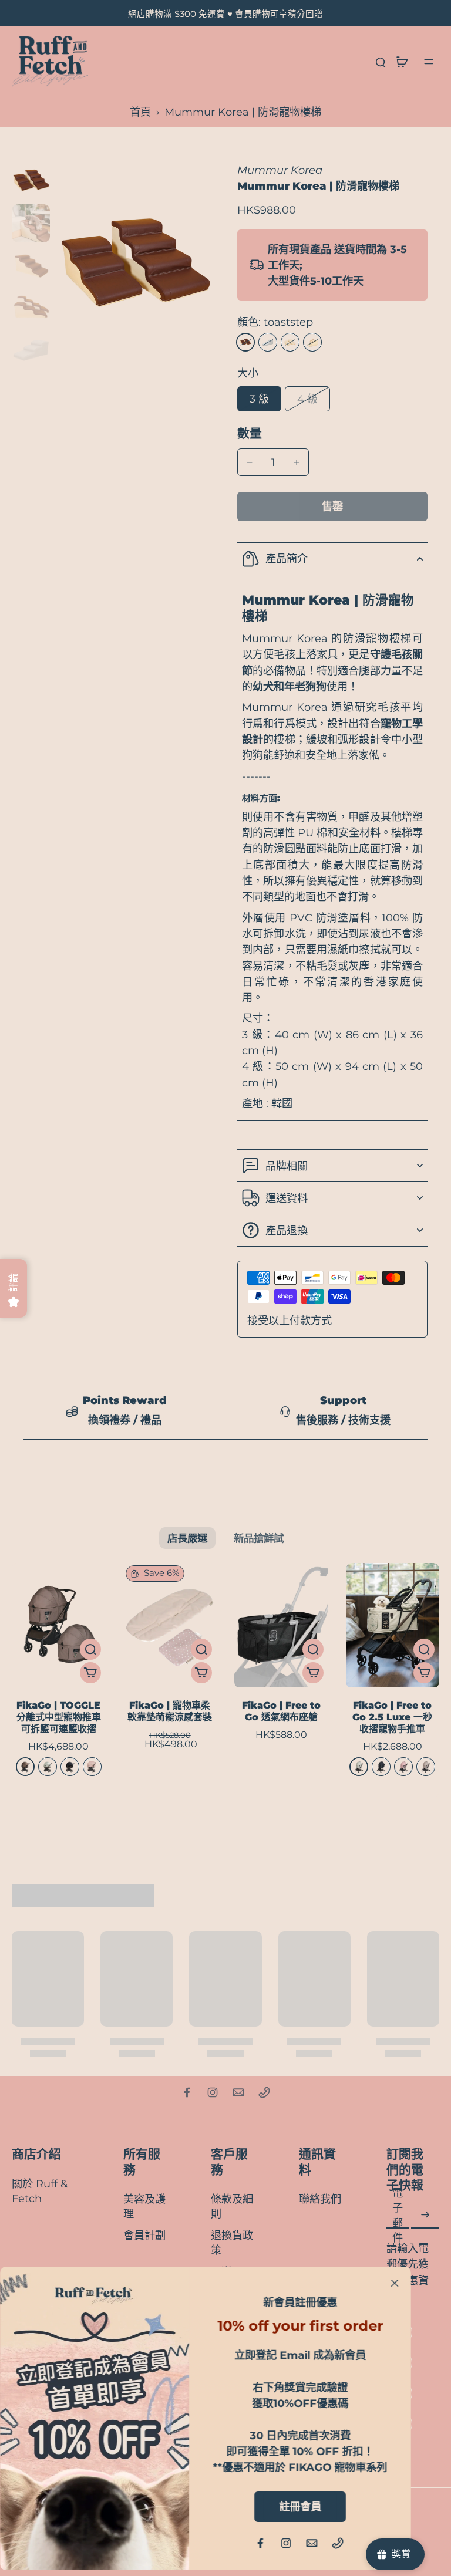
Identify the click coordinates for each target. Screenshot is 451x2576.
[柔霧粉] (403, 1767)
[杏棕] (426, 1767)
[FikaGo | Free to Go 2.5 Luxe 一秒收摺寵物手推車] (393, 1625)
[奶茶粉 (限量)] (92, 1767)
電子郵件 (398, 2215)
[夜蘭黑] (70, 1767)
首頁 (140, 112)
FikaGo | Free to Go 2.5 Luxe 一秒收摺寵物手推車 (392, 1717)
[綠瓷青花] (48, 1767)
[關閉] (395, 2283)
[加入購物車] (90, 1673)
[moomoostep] (290, 342)
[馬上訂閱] (425, 2215)
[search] (381, 62)
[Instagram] (213, 2092)
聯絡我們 (320, 2199)
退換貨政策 (232, 2243)
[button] (332, 507)
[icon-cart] (402, 62)
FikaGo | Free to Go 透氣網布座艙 (281, 1711)
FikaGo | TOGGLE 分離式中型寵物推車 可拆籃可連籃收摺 (59, 1717)
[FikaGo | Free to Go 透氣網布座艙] (281, 1625)
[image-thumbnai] (31, 182)
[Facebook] (187, 2092)
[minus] (250, 462)
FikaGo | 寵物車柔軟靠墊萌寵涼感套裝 (170, 1711)
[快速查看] (90, 1649)
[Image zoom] (134, 268)
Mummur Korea (280, 170)
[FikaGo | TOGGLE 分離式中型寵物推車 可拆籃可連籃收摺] (59, 1625)
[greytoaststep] (268, 342)
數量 (250, 433)
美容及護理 (144, 2206)
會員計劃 (144, 2235)
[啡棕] (25, 1767)
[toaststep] (245, 342)
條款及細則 (232, 2206)
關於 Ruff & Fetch (40, 2191)
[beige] (312, 342)
